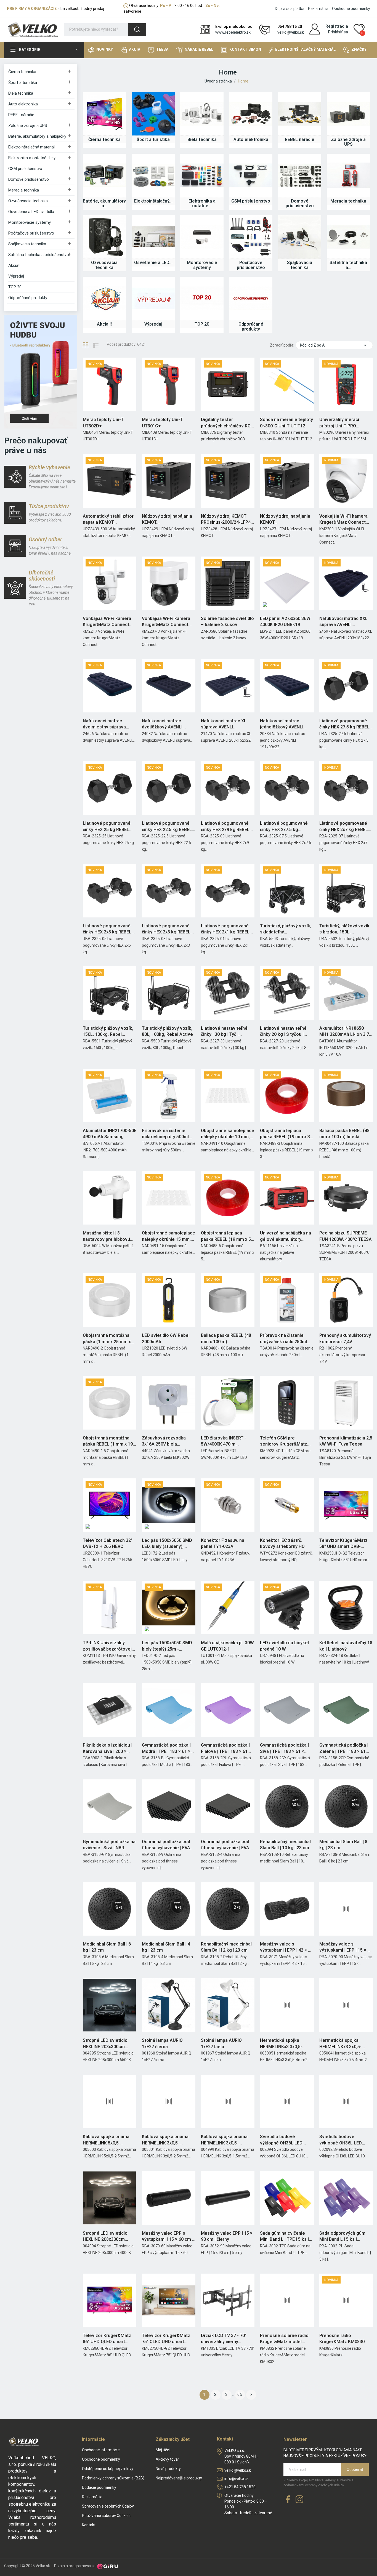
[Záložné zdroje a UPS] (348, 114)
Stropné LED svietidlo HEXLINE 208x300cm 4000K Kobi (105, 2237)
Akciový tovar (167, 2459)
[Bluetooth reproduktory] (41, 371)
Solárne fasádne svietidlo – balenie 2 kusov (227, 622)
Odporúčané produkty (28, 298)
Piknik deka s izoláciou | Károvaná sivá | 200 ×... (107, 1748)
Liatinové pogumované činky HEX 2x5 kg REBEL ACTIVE (107, 929)
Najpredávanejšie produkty (179, 2478)
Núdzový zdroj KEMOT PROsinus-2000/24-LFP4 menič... (226, 520)
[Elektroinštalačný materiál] (153, 175)
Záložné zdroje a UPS (28, 126)
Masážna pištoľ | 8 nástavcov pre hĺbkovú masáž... (106, 1236)
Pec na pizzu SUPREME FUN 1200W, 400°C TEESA (346, 1236)
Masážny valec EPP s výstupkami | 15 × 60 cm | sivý (168, 2237)
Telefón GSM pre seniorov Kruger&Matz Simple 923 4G (284, 1441)
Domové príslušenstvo (29, 179)
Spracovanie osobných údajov (108, 2506)
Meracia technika (24, 190)
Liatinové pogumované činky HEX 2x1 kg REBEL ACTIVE (225, 929)
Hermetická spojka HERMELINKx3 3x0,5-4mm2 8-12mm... (281, 2044)
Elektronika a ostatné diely (32, 158)
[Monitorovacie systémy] (202, 237)
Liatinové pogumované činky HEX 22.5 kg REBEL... (168, 826)
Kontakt (89, 2525)
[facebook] (288, 2500)
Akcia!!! (15, 265)
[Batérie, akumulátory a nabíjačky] (104, 175)
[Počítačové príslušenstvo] (251, 237)
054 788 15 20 (290, 26)
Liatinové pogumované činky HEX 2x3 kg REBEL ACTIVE (166, 929)
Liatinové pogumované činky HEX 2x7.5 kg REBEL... (284, 827)
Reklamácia (318, 9)
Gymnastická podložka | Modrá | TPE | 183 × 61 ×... (168, 1748)
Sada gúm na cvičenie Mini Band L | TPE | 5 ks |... (286, 2236)
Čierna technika (22, 72)
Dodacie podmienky (99, 2487)
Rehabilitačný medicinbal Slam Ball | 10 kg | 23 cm (285, 1845)
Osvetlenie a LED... (153, 263)
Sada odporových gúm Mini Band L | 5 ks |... (342, 2236)
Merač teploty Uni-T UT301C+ (162, 423)
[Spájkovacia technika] (300, 237)
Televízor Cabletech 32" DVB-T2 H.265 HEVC (108, 1543)
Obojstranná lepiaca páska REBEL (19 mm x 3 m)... (285, 1134)
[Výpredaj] (153, 298)
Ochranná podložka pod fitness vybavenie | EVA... (168, 1845)
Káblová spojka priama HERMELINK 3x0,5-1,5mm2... (224, 2140)
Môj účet (163, 2450)
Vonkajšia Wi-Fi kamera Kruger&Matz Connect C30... (166, 622)
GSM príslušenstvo (25, 169)
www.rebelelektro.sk (233, 32)
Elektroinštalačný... (153, 201)
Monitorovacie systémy (30, 222)
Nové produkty (168, 2469)
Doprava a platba (290, 9)
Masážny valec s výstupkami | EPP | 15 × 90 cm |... (346, 1947)
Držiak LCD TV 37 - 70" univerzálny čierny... (224, 2339)
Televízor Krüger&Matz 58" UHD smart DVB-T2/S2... (343, 1544)
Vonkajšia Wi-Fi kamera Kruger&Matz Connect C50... (343, 520)
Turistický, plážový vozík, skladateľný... (286, 929)
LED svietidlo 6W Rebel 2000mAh (166, 1338)
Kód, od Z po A (334, 345)
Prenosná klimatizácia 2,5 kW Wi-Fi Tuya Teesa (346, 1441)
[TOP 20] (202, 298)
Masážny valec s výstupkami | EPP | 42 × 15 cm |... (286, 1947)
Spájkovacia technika (27, 244)
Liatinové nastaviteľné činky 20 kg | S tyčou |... (283, 1031)
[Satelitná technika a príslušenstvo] (348, 237)
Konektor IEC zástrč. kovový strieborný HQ (282, 1543)
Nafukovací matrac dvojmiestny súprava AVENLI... (104, 724)
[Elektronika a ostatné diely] (202, 175)
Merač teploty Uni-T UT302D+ (103, 423)
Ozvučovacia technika (28, 201)
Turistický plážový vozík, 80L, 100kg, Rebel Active (167, 1031)
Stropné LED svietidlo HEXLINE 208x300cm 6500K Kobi (105, 2044)
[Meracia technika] (348, 175)
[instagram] (299, 2500)
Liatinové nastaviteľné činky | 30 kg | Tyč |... (224, 1031)
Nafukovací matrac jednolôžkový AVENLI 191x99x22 (282, 724)
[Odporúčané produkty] (251, 298)
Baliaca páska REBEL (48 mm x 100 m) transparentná (226, 1339)
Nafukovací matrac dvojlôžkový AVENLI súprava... (162, 724)
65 (240, 2394)
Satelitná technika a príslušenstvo (39, 255)
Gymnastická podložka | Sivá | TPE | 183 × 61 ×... (284, 1748)
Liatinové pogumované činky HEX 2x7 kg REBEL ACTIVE (344, 827)
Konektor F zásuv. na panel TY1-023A (223, 1543)
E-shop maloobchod (234, 26)
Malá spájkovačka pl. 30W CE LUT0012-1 (227, 1646)
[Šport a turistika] (153, 114)
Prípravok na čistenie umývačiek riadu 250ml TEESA (283, 1339)
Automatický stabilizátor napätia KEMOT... (108, 519)
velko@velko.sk (291, 32)
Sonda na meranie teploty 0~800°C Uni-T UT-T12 (286, 423)
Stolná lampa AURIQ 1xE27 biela (221, 2043)
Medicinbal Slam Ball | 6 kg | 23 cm (107, 1947)
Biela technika (21, 93)
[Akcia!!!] (104, 298)
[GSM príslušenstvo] (251, 175)
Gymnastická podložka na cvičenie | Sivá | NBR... (109, 1845)
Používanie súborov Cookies (106, 2516)
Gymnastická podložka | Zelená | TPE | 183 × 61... (344, 1748)
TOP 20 (15, 287)
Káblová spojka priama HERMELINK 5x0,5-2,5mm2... (106, 2140)
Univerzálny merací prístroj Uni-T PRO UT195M (339, 423)
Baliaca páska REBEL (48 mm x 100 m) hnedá (344, 1134)
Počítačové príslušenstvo (31, 233)
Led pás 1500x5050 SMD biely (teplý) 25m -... (167, 1646)
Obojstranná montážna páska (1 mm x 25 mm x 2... (107, 1339)
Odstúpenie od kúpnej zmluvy (108, 2469)
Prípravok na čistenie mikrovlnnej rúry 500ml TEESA (165, 1134)
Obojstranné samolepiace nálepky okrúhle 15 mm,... (168, 1236)
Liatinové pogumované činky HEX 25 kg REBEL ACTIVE (107, 827)
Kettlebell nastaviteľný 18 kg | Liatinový (346, 1646)
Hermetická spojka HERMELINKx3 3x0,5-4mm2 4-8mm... (340, 2044)
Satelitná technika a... (348, 265)
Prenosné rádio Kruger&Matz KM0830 (342, 2339)
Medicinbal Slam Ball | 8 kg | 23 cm (343, 1845)
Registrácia (337, 26)
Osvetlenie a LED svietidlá (31, 212)
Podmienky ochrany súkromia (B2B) (113, 2478)
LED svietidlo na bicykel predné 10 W (284, 1646)
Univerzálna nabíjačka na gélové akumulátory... (286, 1236)
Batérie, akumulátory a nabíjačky (37, 136)
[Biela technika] (202, 114)
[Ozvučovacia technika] (104, 237)
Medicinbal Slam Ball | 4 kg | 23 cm (166, 1947)
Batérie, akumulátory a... (104, 203)
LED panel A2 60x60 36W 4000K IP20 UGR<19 (285, 622)
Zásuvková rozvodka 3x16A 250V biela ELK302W (164, 1441)
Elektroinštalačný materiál (31, 147)
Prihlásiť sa (338, 32)
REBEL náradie (21, 115)
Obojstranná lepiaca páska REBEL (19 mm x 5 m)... (226, 1236)
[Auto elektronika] (251, 114)
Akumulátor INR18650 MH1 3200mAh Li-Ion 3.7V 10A (346, 1032)
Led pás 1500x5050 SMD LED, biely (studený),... (167, 1543)
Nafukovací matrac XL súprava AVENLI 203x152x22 (224, 724)
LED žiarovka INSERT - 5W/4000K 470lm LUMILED (224, 1441)
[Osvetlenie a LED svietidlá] (153, 237)
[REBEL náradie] (300, 114)
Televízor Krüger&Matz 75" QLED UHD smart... (166, 2339)
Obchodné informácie (101, 2450)
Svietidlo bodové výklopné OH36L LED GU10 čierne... (281, 2140)
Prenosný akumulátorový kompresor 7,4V (345, 1338)
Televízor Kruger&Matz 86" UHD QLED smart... (107, 2339)
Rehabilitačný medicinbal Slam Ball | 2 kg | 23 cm (226, 1947)
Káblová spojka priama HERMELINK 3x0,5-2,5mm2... (165, 2140)
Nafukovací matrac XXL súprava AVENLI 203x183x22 (343, 622)
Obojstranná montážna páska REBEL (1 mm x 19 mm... (108, 1441)
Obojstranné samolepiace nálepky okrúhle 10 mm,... (228, 1134)
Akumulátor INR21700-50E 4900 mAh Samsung (110, 1134)
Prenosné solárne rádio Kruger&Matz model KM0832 (284, 2339)
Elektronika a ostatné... (202, 203)
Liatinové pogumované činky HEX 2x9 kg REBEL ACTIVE (225, 827)
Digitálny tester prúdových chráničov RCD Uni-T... (227, 423)
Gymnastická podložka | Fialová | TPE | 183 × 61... (226, 1748)
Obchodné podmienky (351, 9)
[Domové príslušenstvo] (300, 175)
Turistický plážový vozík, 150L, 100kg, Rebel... (108, 1031)
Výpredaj (16, 276)
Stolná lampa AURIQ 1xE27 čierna (162, 2043)
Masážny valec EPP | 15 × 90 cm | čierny (227, 2236)
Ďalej (251, 2395)
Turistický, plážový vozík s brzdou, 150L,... (344, 929)
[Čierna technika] (104, 114)
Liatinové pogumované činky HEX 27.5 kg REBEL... (346, 724)
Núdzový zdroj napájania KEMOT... (167, 519)
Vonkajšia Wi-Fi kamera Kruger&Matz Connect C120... (107, 622)
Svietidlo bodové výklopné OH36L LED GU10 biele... (341, 2140)
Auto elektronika (23, 104)
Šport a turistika (23, 83)
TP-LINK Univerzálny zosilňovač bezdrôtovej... (109, 1646)
